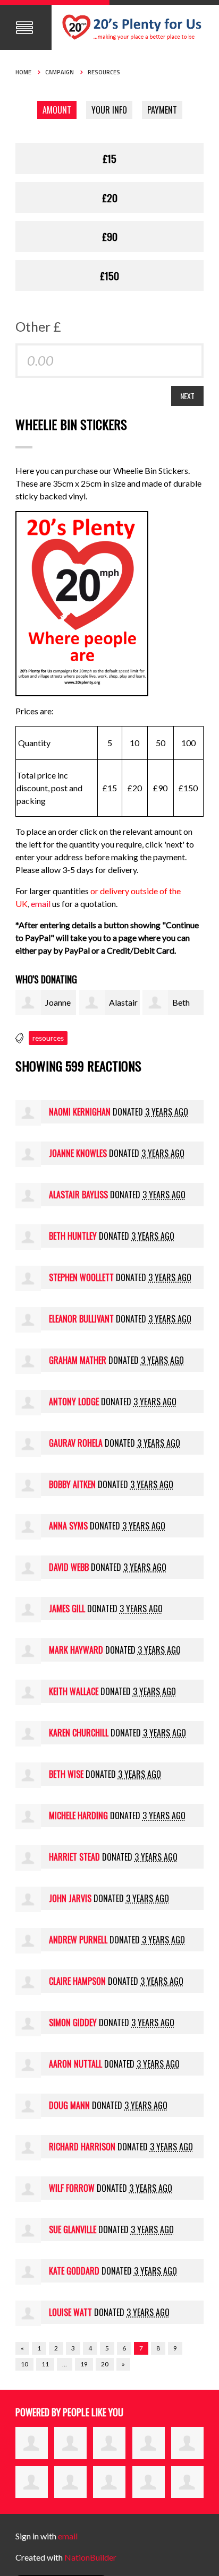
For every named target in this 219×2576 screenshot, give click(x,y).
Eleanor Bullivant (81, 1319)
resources (48, 1038)
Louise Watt (70, 2312)
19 (84, 2364)
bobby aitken (72, 1484)
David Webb (69, 1567)
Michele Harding (78, 1816)
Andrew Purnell (78, 1940)
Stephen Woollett (81, 1277)
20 (105, 2364)
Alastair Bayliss (78, 1195)
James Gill (67, 1609)
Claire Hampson (77, 1981)
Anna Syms (68, 1526)
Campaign (60, 72)
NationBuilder (90, 2557)
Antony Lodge (74, 1402)
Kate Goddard (74, 2271)
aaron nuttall (75, 2064)
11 (45, 2364)
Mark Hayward (76, 1650)
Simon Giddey (73, 2022)
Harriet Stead (74, 1857)
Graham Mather (78, 1360)
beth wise (66, 1774)
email (41, 904)
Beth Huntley (73, 1236)
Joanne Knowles (78, 1153)
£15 (109, 158)
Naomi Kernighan (80, 1112)
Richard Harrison (82, 2147)
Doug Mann (69, 2105)
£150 (109, 275)
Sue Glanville (73, 2229)
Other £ (38, 326)
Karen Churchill (79, 1733)
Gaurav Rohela (76, 1443)
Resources (104, 72)
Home (23, 72)
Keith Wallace (74, 1691)
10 (24, 2364)
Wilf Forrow (72, 2188)
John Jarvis (70, 1898)
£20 (110, 197)
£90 (110, 236)
